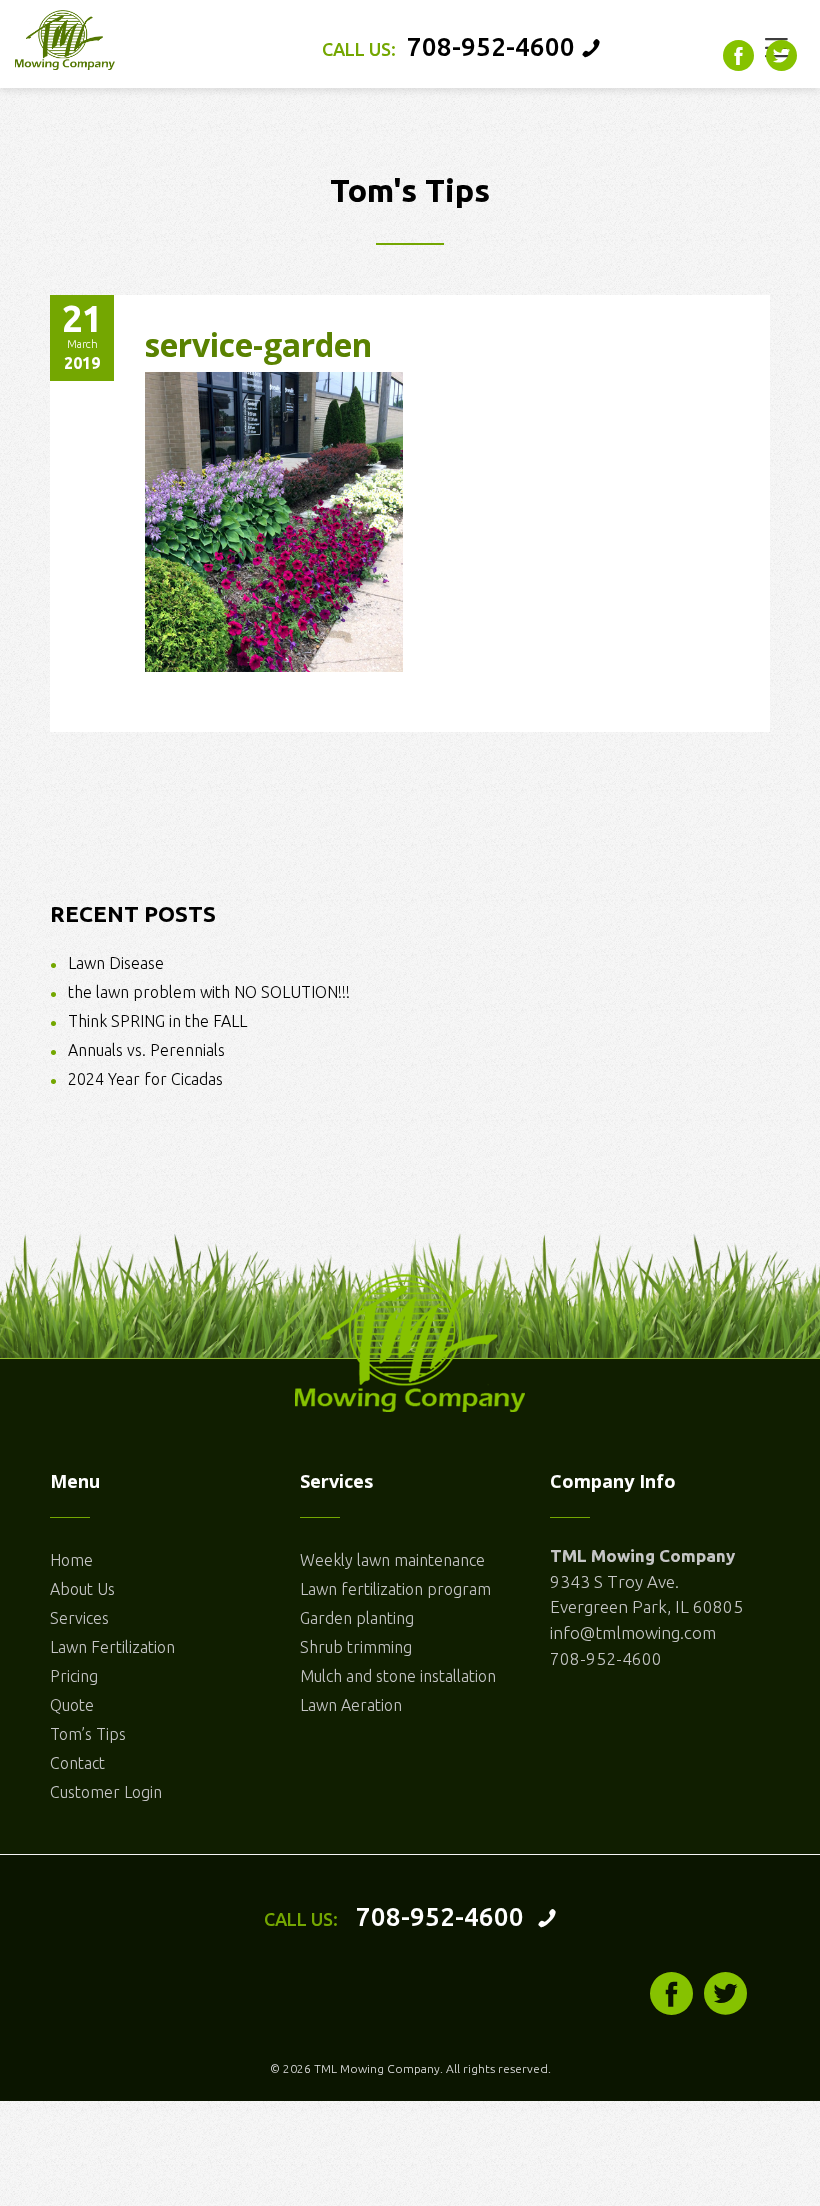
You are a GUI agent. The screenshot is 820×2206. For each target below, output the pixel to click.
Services (79, 1618)
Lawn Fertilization (112, 1647)
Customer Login (106, 1792)
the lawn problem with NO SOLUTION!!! (209, 992)
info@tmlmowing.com (633, 1632)
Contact (77, 1763)
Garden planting (357, 1618)
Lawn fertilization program (395, 1589)
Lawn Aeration (351, 1705)
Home (71, 1560)
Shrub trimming (356, 1647)
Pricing (74, 1676)
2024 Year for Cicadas (145, 1079)
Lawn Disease (116, 963)
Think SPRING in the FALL (157, 1021)
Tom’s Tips (88, 1734)
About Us (82, 1589)
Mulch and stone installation (398, 1676)
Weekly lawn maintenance (392, 1560)
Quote (72, 1705)
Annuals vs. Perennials (146, 1050)
